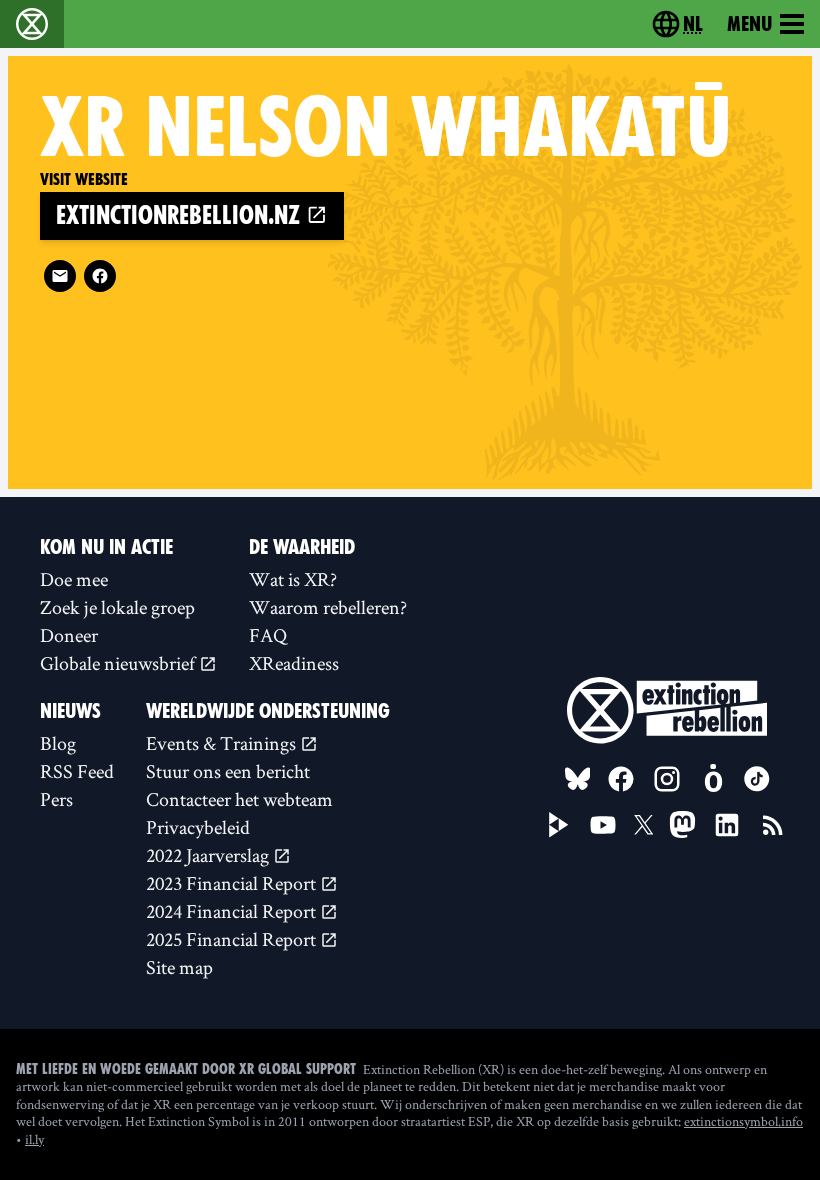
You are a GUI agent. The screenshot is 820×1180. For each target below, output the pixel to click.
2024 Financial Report (233, 911)
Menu (749, 24)
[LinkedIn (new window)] (727, 825)
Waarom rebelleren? (328, 607)
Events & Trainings (223, 743)
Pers (56, 799)
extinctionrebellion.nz (181, 215)
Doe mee (74, 579)
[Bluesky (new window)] (578, 779)
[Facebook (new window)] (100, 276)
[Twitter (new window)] (644, 825)
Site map (179, 967)
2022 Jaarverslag (209, 855)
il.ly (34, 1139)
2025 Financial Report (233, 939)
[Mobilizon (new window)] (713, 779)
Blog (58, 743)
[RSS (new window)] (773, 825)
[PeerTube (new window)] (559, 825)
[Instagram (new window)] (667, 779)
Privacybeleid (198, 827)
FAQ (268, 635)
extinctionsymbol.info (743, 1121)
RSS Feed (77, 771)
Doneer (69, 635)
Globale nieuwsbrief (119, 663)
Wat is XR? (293, 579)
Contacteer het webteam (239, 799)
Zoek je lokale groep (117, 607)
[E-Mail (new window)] (60, 276)
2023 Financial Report (233, 883)
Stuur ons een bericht (228, 771)
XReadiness (294, 663)
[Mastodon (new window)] (682, 824)
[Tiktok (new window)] (757, 779)
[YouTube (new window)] (603, 825)
